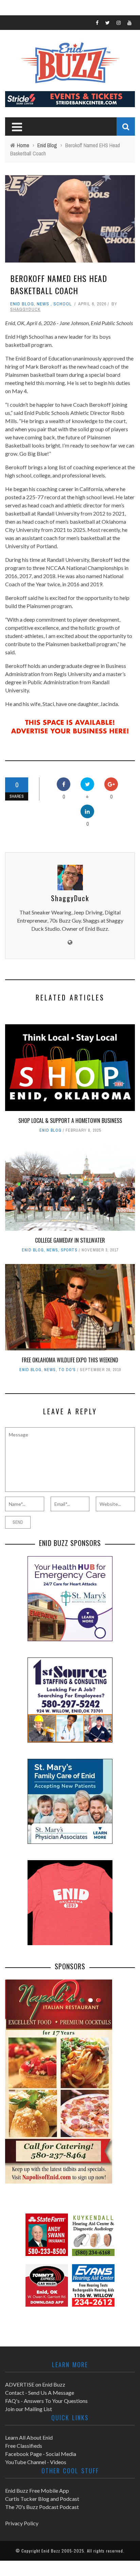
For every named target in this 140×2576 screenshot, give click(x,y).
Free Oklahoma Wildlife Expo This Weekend (70, 1360)
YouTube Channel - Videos (36, 2462)
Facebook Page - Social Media (41, 2454)
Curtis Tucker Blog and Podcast (42, 2499)
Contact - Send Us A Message (40, 2393)
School (63, 304)
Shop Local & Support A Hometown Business (70, 1121)
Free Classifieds (24, 2446)
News (43, 304)
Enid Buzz (51, 2551)
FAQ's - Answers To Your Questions (46, 2401)
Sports (69, 1250)
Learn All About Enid (29, 2437)
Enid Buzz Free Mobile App (37, 2490)
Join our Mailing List (29, 2409)
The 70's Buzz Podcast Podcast (42, 2507)
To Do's (67, 1370)
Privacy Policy (22, 2523)
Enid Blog (22, 304)
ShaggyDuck (25, 309)
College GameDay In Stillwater (70, 1240)
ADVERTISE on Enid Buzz (35, 2384)
